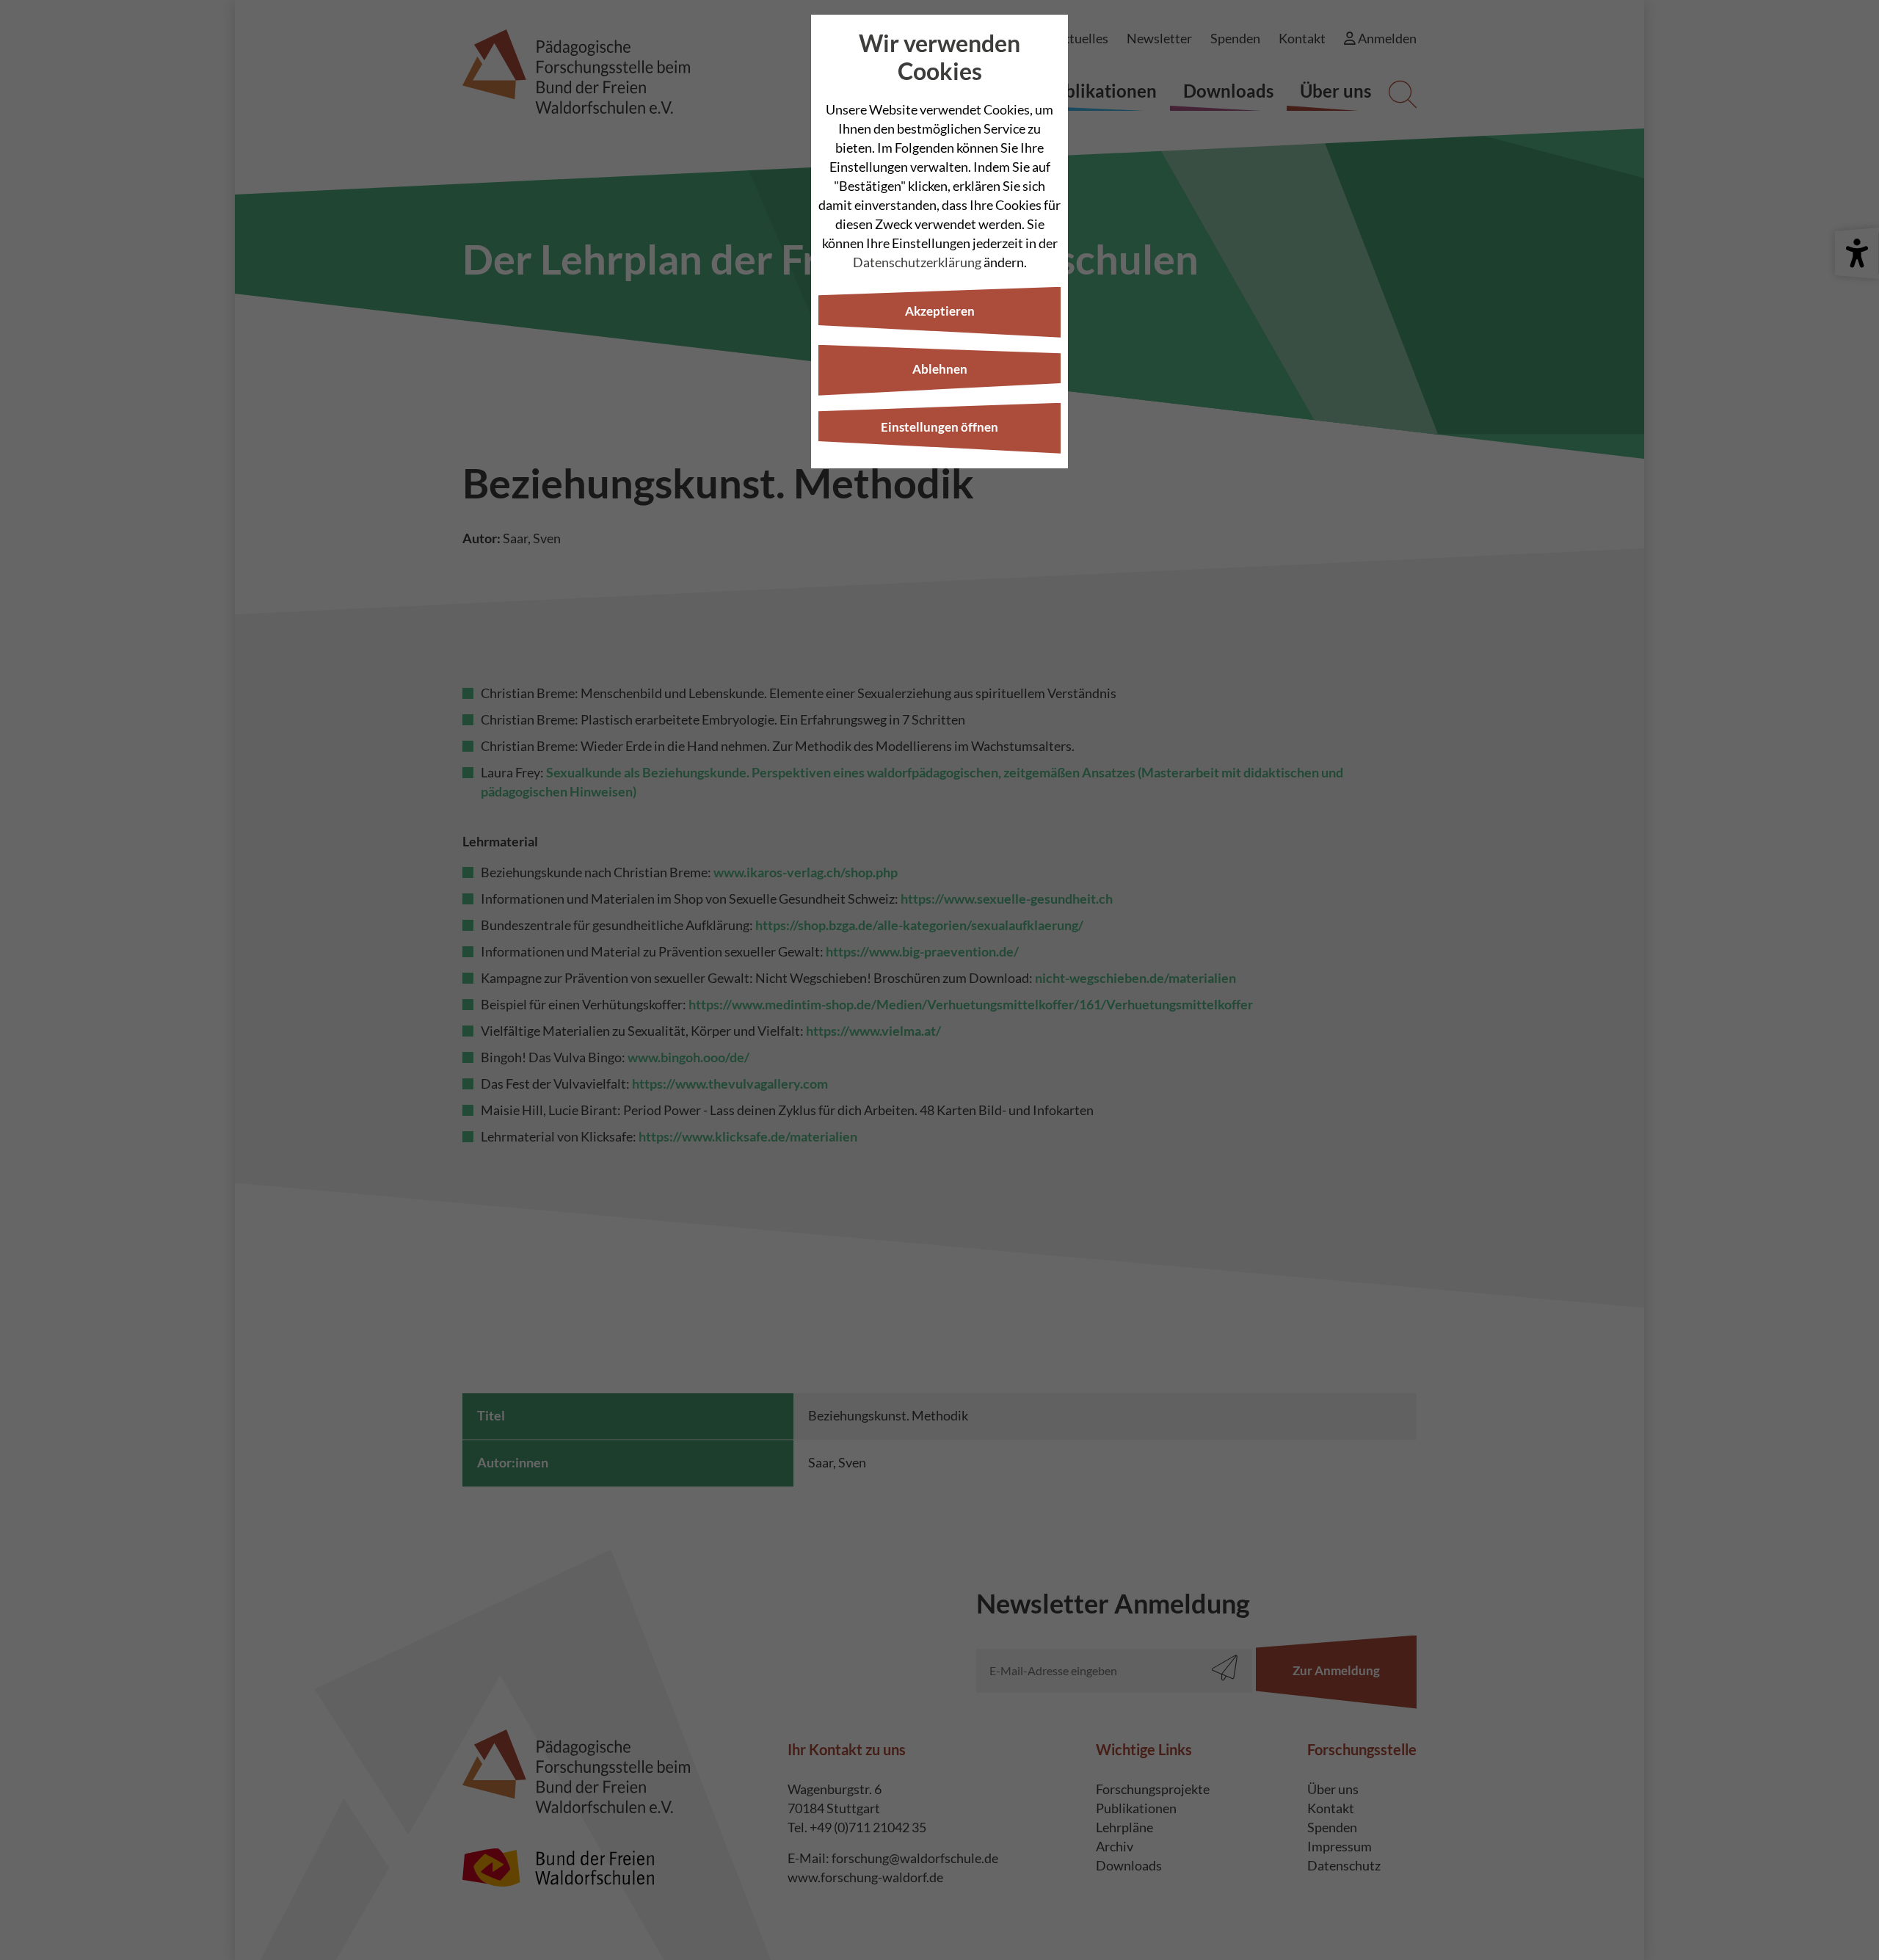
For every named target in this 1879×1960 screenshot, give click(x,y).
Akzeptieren (940, 311)
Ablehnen (940, 369)
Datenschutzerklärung (917, 262)
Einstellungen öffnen (939, 427)
